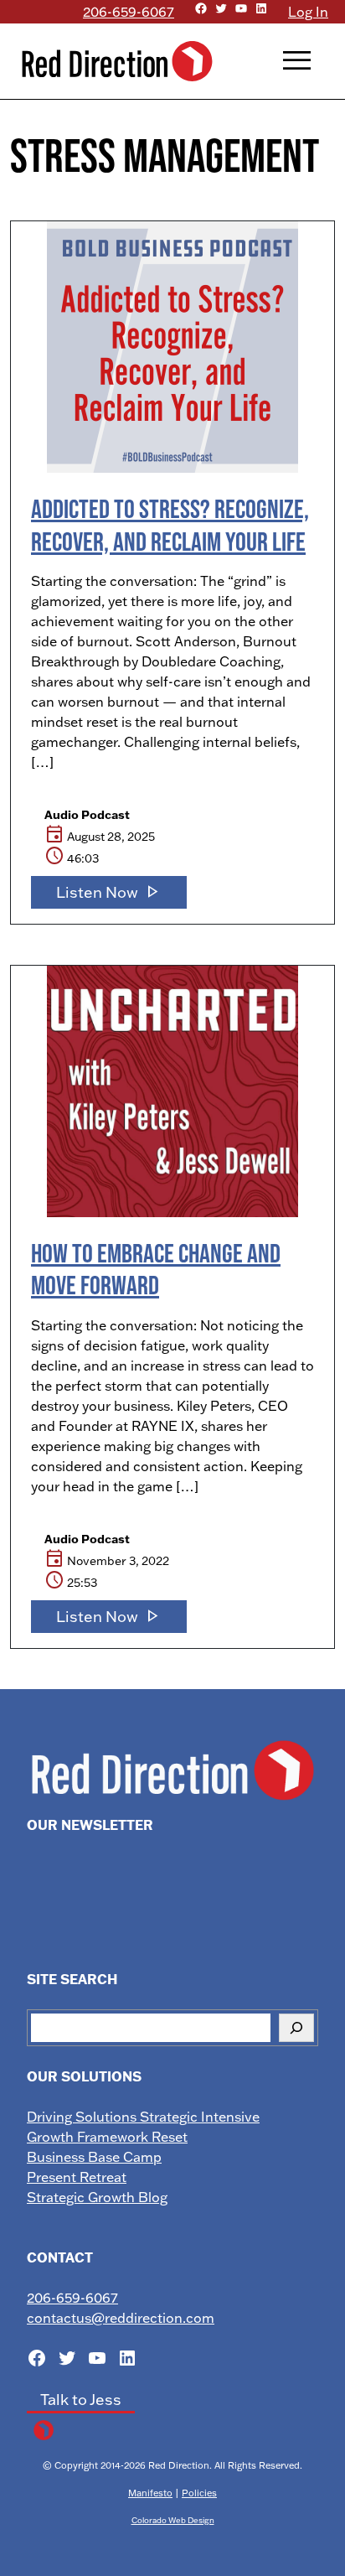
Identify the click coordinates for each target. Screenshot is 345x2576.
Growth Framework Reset (107, 2137)
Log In (308, 12)
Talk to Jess (81, 2400)
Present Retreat (77, 2177)
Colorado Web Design (173, 2520)
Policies (199, 2493)
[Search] (296, 2028)
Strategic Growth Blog (97, 2197)
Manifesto (150, 2493)
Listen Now (109, 892)
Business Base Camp (94, 2157)
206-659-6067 (129, 12)
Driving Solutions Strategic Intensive (143, 2117)
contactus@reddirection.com (121, 2318)
